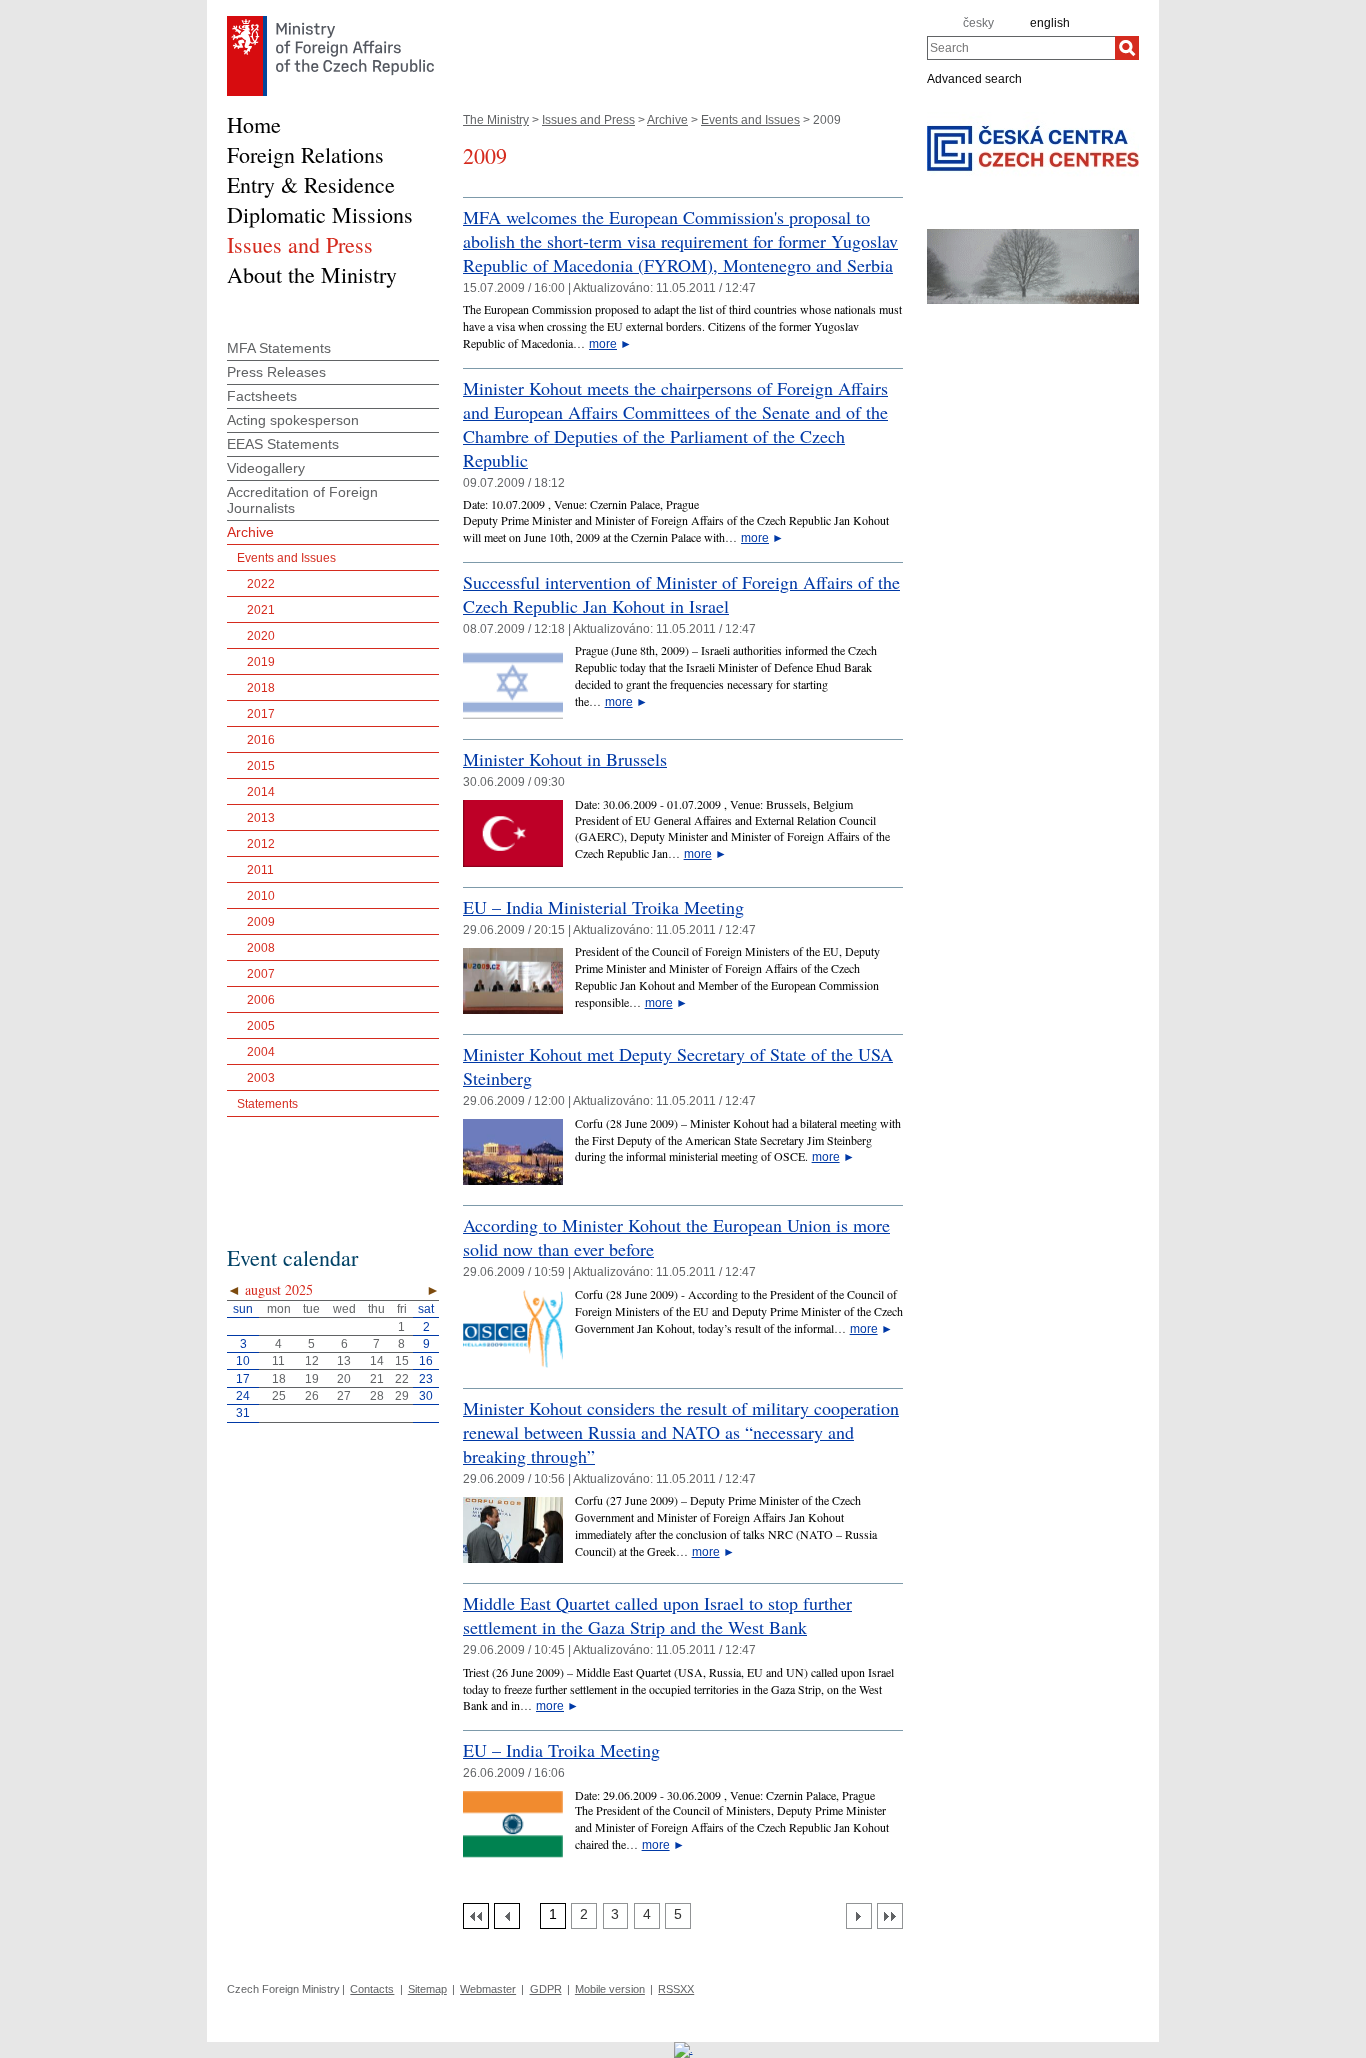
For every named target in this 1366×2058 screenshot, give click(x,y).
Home (254, 124)
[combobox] (1021, 48)
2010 (261, 896)
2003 (261, 1078)
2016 (261, 740)
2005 (261, 1026)
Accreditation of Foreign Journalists (302, 500)
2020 (261, 636)
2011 (260, 870)
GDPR (546, 1989)
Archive (667, 120)
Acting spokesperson (293, 420)
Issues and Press (588, 120)
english (1050, 23)
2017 (261, 714)
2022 (261, 584)
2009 (261, 922)
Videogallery (266, 468)
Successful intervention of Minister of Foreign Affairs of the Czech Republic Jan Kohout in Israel (681, 594)
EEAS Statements (283, 444)
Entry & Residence (311, 184)
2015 (261, 766)
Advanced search (974, 78)
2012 (261, 844)
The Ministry (496, 120)
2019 (261, 662)
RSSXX (676, 1989)
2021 (261, 610)
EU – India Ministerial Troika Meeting (603, 907)
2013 (261, 818)
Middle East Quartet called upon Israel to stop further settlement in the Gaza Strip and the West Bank (657, 1615)
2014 (261, 792)
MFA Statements (279, 348)
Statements (267, 1104)
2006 (261, 1000)
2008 (261, 948)
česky (978, 23)
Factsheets (262, 396)
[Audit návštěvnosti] (683, 2049)
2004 (261, 1052)
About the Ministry (312, 274)
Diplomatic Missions (320, 214)
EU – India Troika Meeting (561, 1750)
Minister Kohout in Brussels (565, 759)
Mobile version (610, 1989)
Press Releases (276, 372)
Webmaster (488, 1989)
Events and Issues (750, 120)
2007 (261, 974)
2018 (261, 688)
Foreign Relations (305, 154)
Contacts (372, 1989)
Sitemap (427, 1989)
